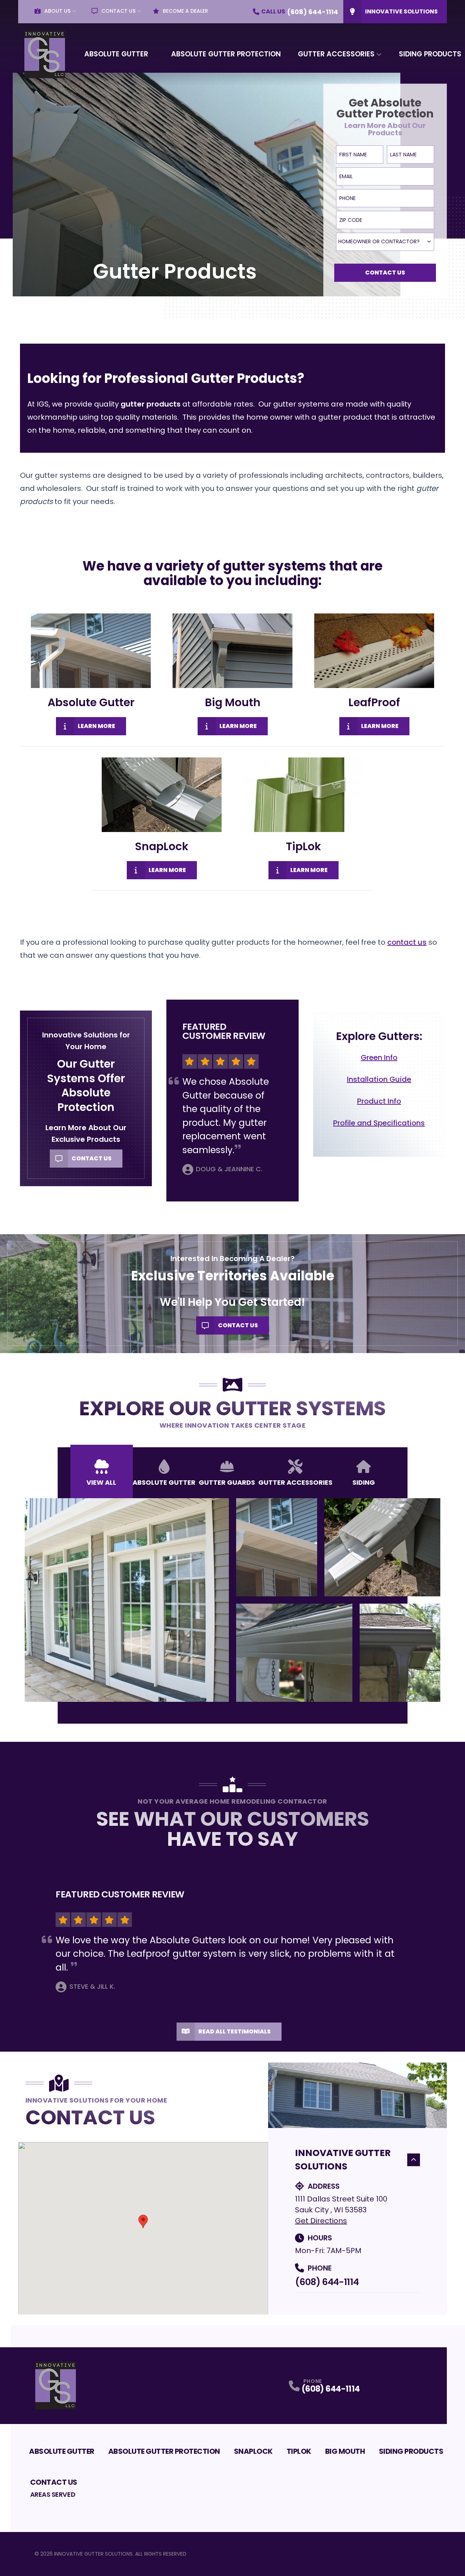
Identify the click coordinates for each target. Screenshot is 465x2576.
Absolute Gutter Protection (226, 54)
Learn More (96, 726)
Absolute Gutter (116, 54)
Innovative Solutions (401, 11)
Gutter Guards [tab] (227, 1482)
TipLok (299, 2451)
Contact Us (118, 11)
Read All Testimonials (234, 2031)
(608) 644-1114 (327, 2282)
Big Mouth (345, 2451)
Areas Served (53, 2494)
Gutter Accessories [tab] (295, 1482)
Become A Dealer (185, 11)
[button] (143, 2221)
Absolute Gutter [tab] (164, 1482)
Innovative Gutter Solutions (343, 2160)
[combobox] (385, 242)
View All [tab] (101, 1482)
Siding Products (411, 2451)
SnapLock (253, 2451)
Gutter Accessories (336, 54)
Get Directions (321, 2221)
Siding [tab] (364, 1482)
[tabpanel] (233, 1600)
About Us (57, 11)
